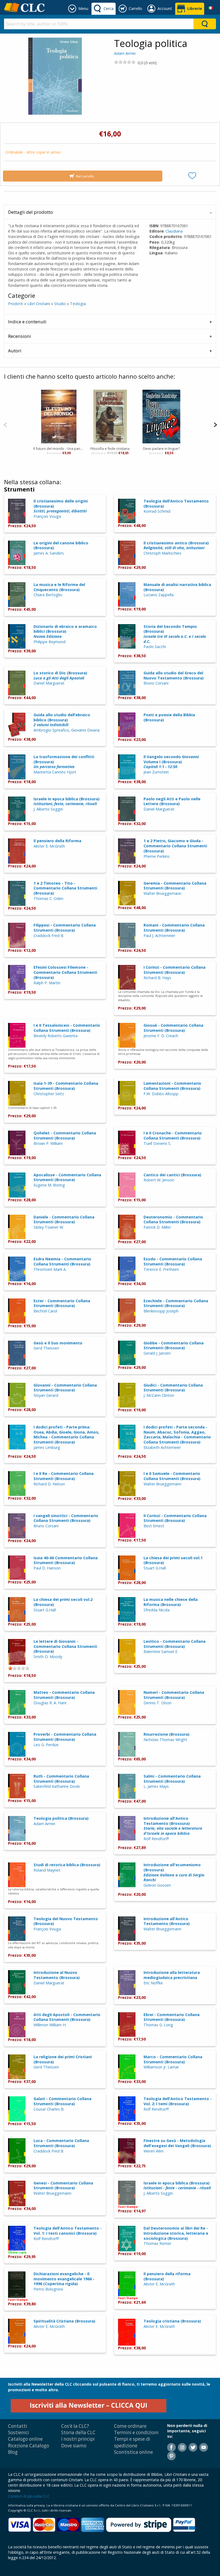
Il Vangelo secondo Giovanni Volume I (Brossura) (171, 762)
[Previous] (5, 424)
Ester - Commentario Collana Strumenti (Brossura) (62, 1303)
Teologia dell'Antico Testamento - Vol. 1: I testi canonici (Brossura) (68, 2231)
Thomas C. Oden (48, 898)
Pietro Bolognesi (48, 2289)
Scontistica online (133, 2452)
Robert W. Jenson (159, 1180)
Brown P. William (48, 1143)
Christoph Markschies (162, 553)
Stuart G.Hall (155, 1568)
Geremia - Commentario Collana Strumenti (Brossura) (175, 886)
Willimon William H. (50, 2025)
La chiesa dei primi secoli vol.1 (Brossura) (173, 1560)
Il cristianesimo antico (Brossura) (176, 545)
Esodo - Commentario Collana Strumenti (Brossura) (173, 1261)
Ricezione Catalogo (29, 2446)
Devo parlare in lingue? (161, 448)
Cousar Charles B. (49, 2109)
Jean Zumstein (156, 772)
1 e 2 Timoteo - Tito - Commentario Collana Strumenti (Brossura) (65, 888)
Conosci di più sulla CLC (29, 2496)
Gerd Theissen (46, 1348)
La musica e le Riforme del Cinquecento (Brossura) (59, 587)
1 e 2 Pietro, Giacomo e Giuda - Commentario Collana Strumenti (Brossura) (175, 846)
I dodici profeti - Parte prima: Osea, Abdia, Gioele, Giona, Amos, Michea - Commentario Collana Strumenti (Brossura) (66, 1434)
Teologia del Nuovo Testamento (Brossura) (66, 1921)
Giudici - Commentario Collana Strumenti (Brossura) (173, 1388)
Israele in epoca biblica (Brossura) (67, 801)
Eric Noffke (153, 1983)
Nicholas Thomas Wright (165, 1740)
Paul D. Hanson (47, 1568)
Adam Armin (125, 53)
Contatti (18, 2426)
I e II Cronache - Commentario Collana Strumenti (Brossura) (173, 1135)
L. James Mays (156, 1786)
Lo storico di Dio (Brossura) (60, 675)
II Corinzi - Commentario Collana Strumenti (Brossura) (175, 1518)
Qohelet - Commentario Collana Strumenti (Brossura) (65, 1135)
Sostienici (19, 2432)
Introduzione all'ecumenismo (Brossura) (174, 1872)
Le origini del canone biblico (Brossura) (61, 545)
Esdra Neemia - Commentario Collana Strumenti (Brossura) (62, 1261)
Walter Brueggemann (162, 893)
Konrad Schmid (157, 511)
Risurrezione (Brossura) (166, 1734)
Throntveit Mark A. (50, 1269)
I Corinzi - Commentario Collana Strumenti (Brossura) (175, 970)
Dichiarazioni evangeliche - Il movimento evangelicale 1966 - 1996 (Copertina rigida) (64, 2279)
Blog (13, 2452)
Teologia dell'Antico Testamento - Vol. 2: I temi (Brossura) (178, 2101)
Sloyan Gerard (46, 1395)
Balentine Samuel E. (161, 1651)
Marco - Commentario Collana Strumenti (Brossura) (173, 2059)
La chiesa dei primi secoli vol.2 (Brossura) (63, 1602)
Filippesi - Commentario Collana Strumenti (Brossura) (65, 928)
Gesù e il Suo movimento (58, 1343)
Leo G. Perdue (46, 1745)
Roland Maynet (47, 1870)
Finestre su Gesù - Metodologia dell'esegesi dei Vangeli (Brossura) (177, 2143)
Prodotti (16, 304)
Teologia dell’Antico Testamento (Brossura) (176, 504)
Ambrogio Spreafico (51, 730)
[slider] (125, 62)
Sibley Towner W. (49, 1227)
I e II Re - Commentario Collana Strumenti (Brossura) (64, 1476)
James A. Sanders (49, 553)
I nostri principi (78, 2439)
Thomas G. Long (158, 2025)
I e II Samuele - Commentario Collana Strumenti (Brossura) (172, 1476)
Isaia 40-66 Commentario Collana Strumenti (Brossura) (66, 1560)
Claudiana (174, 231)
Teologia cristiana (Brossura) (172, 2321)
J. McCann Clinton (159, 1395)
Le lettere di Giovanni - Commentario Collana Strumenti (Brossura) (65, 1646)
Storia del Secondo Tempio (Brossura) (175, 634)
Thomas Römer (157, 2243)
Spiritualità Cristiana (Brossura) (64, 2321)
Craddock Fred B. (49, 936)
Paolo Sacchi (155, 647)
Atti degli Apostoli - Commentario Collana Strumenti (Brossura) (67, 2017)
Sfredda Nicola (157, 1610)
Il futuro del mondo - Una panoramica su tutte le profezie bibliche (59, 448)
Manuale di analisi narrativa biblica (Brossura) (177, 587)
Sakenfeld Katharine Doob (57, 1786)
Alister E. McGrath (49, 846)
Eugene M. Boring (49, 1185)
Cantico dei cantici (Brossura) (172, 1175)
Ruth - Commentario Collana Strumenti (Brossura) (61, 1779)
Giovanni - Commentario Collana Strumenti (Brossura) (65, 1388)
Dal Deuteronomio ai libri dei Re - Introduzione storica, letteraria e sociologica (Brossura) (176, 2233)
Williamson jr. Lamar (161, 2067)
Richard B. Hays (157, 978)
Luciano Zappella (159, 595)
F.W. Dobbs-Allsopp (161, 1094)
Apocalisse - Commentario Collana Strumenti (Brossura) (67, 1177)
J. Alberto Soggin (48, 809)
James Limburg (47, 1447)
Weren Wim (154, 2151)
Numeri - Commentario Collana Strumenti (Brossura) (174, 1695)
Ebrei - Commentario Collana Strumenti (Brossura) (172, 2017)
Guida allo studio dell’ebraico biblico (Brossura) (62, 720)
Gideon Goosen (157, 1885)
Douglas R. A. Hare (50, 1703)
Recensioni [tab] (20, 336)
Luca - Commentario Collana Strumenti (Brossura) (61, 2143)
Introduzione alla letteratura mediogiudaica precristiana (172, 1975)
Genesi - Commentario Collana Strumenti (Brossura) (63, 2186)
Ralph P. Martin (47, 983)
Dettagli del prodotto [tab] (30, 212)
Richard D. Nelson (49, 1484)
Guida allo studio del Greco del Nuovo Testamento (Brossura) (174, 675)
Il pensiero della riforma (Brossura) (167, 2276)
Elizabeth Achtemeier (162, 1447)
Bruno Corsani (156, 683)
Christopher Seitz (49, 1094)
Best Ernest (154, 1526)
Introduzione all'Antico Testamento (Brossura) (173, 1826)
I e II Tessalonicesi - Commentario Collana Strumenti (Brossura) (67, 1028)
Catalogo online (25, 2439)
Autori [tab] (15, 351)
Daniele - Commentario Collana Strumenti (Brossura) (64, 1220)
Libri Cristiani (39, 304)
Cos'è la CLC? (75, 2426)
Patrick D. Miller (157, 1227)
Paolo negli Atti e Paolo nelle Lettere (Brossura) (172, 801)
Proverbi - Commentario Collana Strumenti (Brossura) (65, 1737)
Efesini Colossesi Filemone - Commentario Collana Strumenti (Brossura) (65, 972)
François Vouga (47, 516)
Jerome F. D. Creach (161, 1036)
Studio (60, 304)
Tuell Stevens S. (157, 1143)
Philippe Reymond (49, 642)
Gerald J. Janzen (157, 1353)
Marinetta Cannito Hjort (55, 772)
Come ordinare (130, 2426)
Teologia (78, 304)
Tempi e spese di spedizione (132, 2442)
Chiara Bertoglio (48, 595)
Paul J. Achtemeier (159, 936)
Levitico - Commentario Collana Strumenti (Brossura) (175, 1644)
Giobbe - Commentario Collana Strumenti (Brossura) (174, 1345)
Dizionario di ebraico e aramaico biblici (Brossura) (65, 631)
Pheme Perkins (157, 856)
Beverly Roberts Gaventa (56, 1036)
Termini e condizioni (136, 2432)
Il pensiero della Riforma (57, 841)
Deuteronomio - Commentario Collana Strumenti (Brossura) (173, 1220)
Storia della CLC (78, 2432)
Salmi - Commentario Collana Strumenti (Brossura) (172, 1779)
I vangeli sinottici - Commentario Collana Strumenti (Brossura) (66, 1518)
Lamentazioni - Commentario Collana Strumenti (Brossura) (172, 1086)
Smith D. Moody (48, 1657)
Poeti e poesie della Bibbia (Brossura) (169, 717)
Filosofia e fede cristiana (110, 448)
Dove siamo (74, 2446)
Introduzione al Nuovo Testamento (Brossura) (57, 1975)
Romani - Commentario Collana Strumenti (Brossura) (174, 928)
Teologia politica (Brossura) (61, 1818)
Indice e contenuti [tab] (27, 322)
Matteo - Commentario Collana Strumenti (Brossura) (64, 1695)
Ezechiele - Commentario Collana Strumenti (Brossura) (176, 1303)
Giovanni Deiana (85, 730)
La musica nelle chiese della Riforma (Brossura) (171, 1602)
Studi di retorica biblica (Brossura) (67, 1865)
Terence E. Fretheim (161, 1269)
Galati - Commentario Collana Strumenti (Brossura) (63, 2101)
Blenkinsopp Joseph (161, 1311)
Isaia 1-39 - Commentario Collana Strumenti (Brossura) (66, 1086)
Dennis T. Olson (157, 1703)
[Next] (215, 424)
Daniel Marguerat (49, 683)
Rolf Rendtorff (156, 1839)
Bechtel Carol (45, 1311)
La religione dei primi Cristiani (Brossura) (63, 2059)
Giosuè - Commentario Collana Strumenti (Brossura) (173, 1028)
